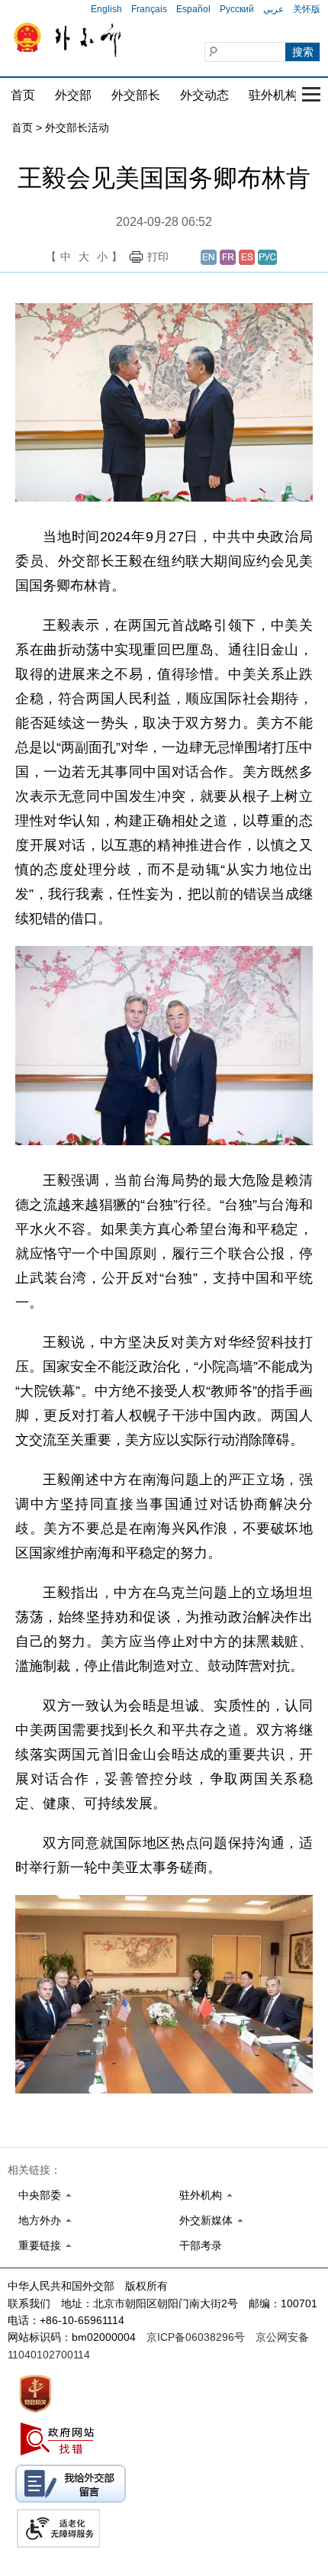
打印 (158, 257)
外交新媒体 (206, 2220)
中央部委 (40, 2195)
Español (193, 9)
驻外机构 (273, 95)
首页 (23, 95)
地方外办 (40, 2220)
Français (149, 9)
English (106, 9)
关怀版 (307, 9)
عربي (273, 9)
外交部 (73, 95)
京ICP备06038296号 (196, 2337)
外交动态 (204, 95)
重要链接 (40, 2245)
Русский (237, 9)
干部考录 (201, 2245)
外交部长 (136, 95)
